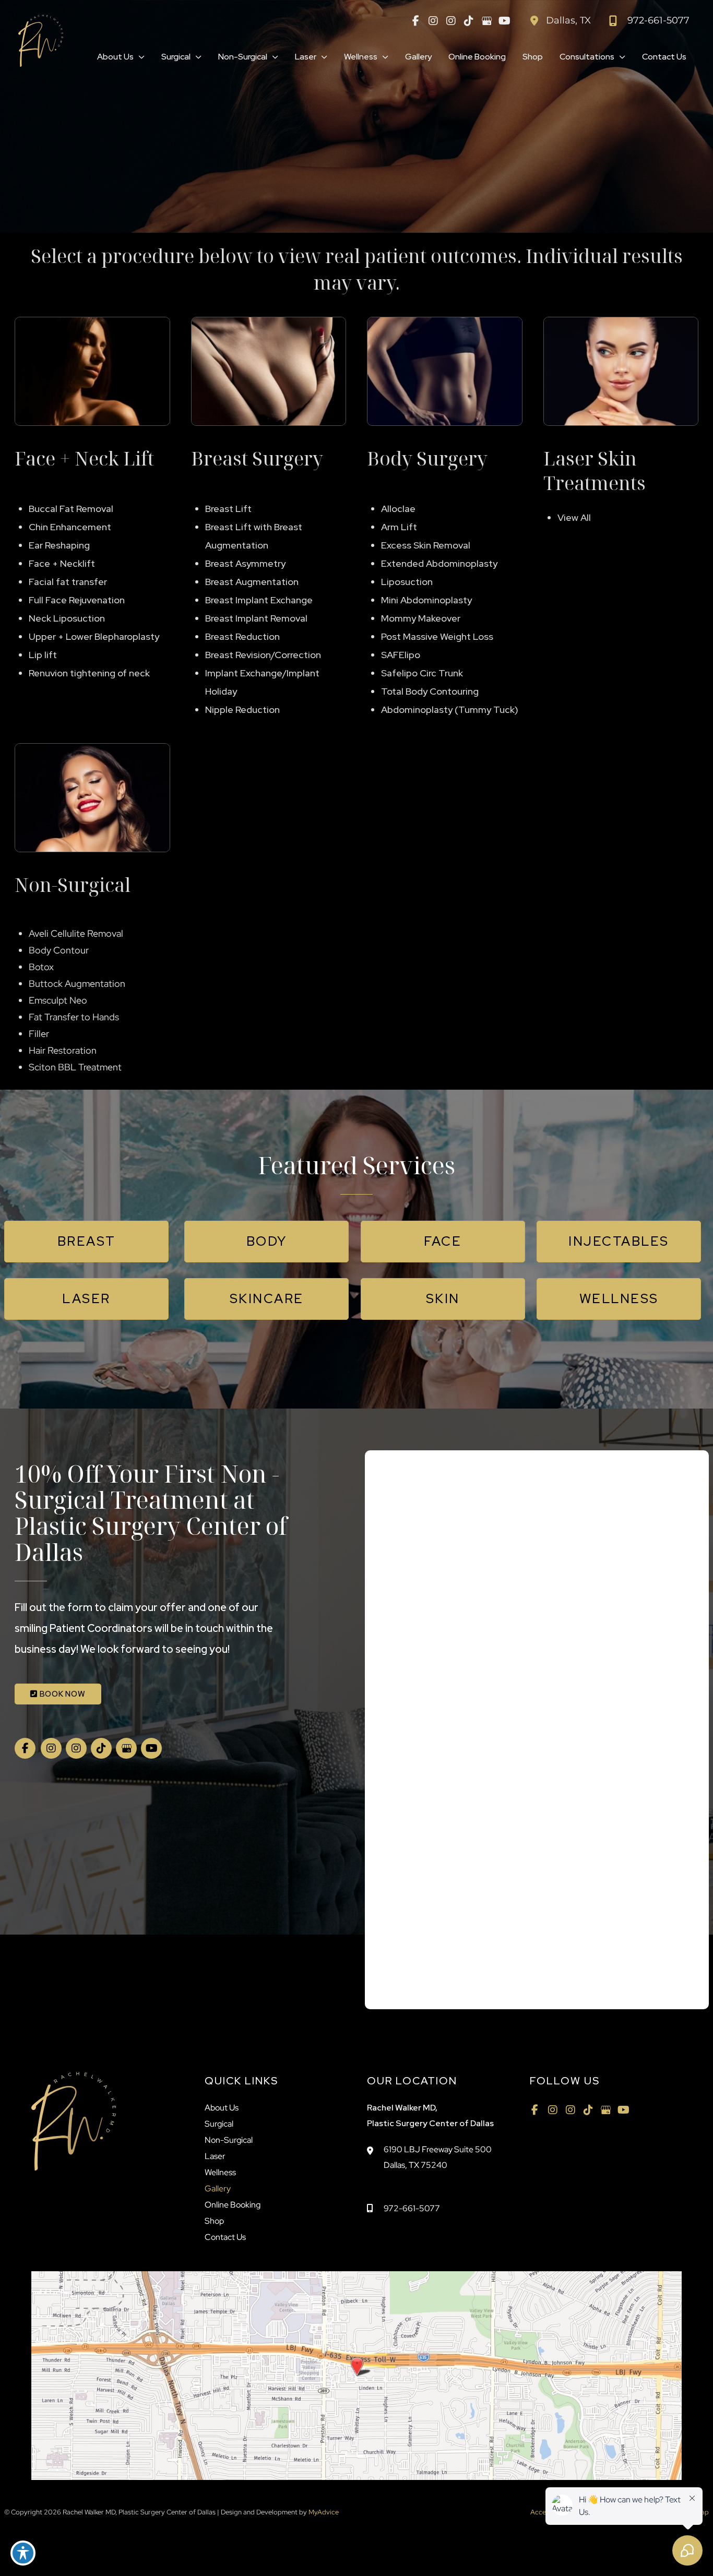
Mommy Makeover (421, 618)
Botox (41, 967)
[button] (139, 57)
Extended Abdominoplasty (439, 563)
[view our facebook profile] (415, 21)
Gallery (218, 2189)
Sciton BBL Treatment (75, 1067)
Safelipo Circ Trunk (422, 673)
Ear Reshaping (59, 545)
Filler (39, 1034)
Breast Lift (228, 509)
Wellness (220, 2172)
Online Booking (233, 2205)
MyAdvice (323, 2512)
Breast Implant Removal (256, 618)
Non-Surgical (229, 2140)
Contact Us (225, 2237)
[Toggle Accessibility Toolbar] (23, 2553)
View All (574, 517)
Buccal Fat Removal (71, 509)
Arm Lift (399, 527)
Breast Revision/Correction (263, 655)
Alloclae (398, 509)
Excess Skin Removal (426, 545)
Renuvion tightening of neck (89, 673)
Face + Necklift (62, 563)
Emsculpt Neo (58, 1000)
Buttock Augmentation (77, 983)
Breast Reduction (242, 636)
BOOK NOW (62, 1694)
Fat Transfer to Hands (74, 1017)
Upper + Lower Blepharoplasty (94, 636)
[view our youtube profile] (504, 21)
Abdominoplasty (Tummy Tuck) (450, 709)
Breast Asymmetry (245, 563)
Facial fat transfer (68, 582)
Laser (215, 2156)
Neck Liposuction (67, 618)
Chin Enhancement (70, 527)
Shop (214, 2221)
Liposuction (407, 582)
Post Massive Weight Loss (437, 636)
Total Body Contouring (430, 691)
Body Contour (59, 950)
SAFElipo (401, 655)
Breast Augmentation (252, 582)
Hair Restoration (63, 1050)
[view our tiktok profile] (469, 21)
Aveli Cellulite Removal (76, 933)
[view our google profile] (486, 21)
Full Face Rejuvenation (77, 600)
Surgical (219, 2124)
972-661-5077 (412, 2208)
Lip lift (43, 655)
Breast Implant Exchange (259, 600)
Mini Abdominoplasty (426, 600)
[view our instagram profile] (433, 21)
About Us (222, 2108)
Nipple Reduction (242, 709)
